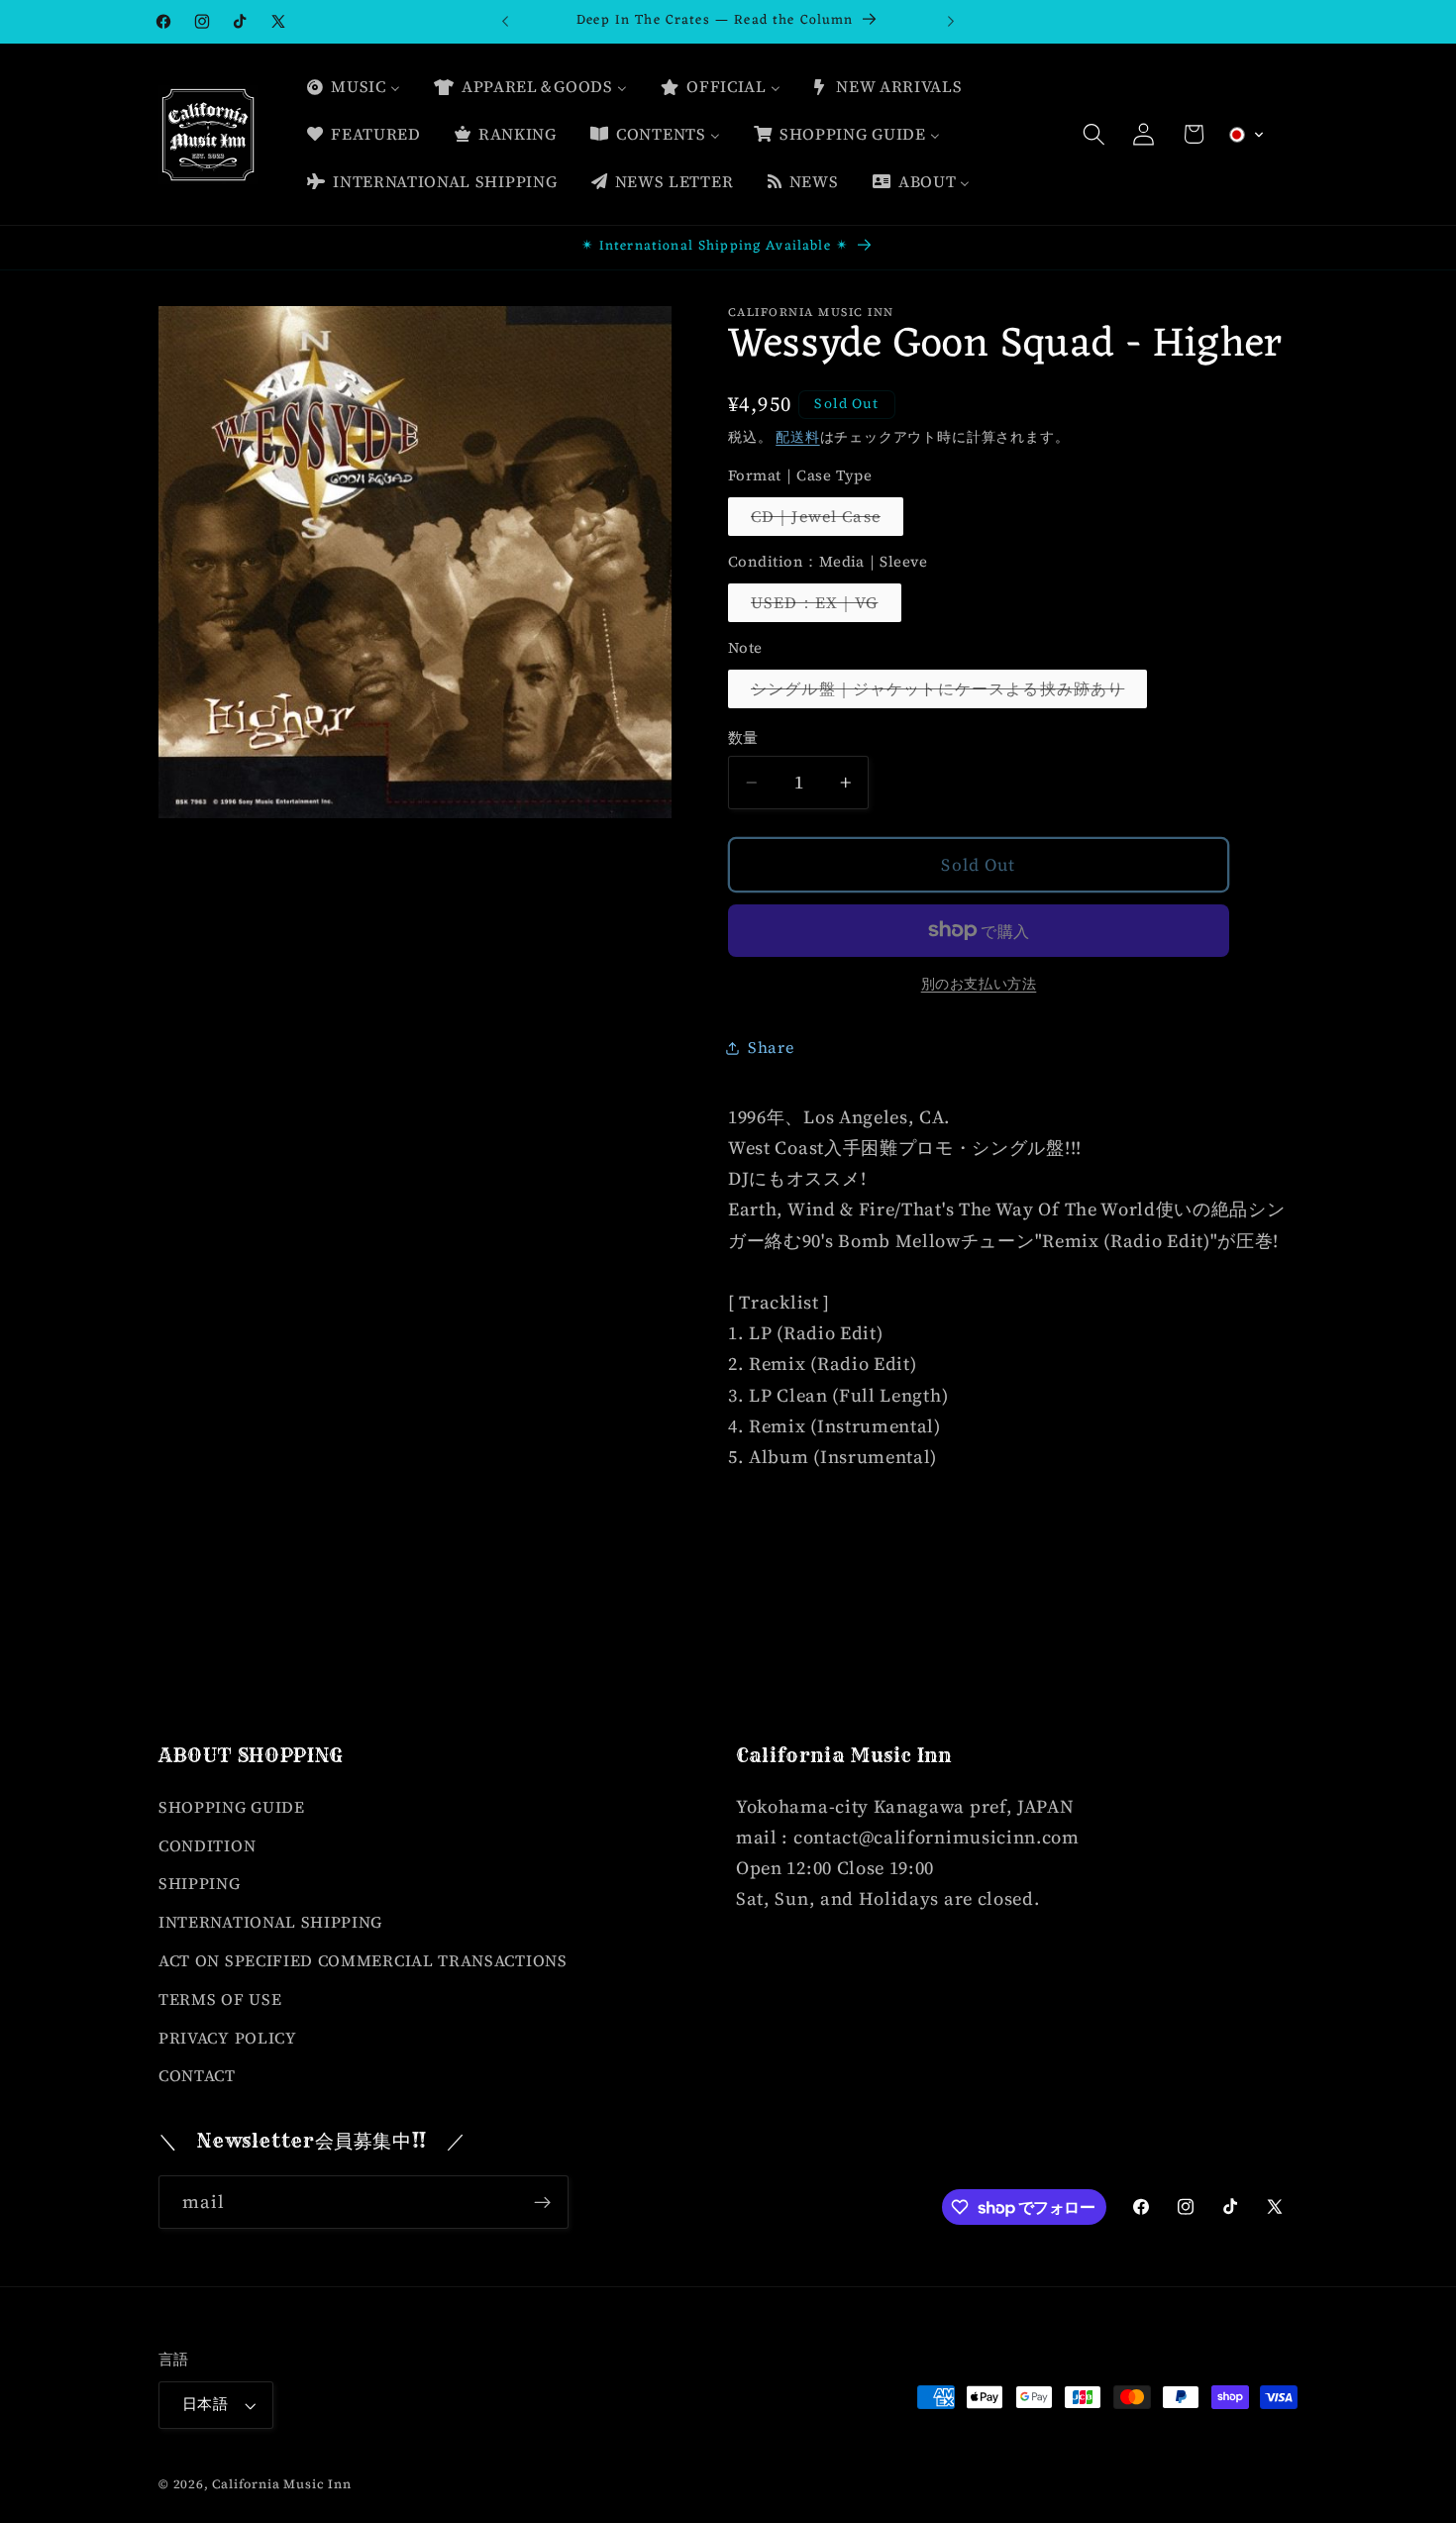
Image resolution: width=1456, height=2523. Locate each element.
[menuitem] (353, 87)
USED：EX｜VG (823, 607)
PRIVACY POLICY (228, 2037)
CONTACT (197, 2075)
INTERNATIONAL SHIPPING (270, 1921)
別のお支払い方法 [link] (979, 984)
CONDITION (207, 1844)
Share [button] (771, 1047)
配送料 (797, 437)
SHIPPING (200, 1883)
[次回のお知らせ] (951, 22)
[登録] (542, 2203)
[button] (1094, 134)
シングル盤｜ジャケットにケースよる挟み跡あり (945, 693)
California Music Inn (281, 2484)
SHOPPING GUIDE (232, 1806)
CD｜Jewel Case (824, 521)
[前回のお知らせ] (505, 22)
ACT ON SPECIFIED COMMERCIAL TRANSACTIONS (363, 1959)
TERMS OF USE (220, 1998)
